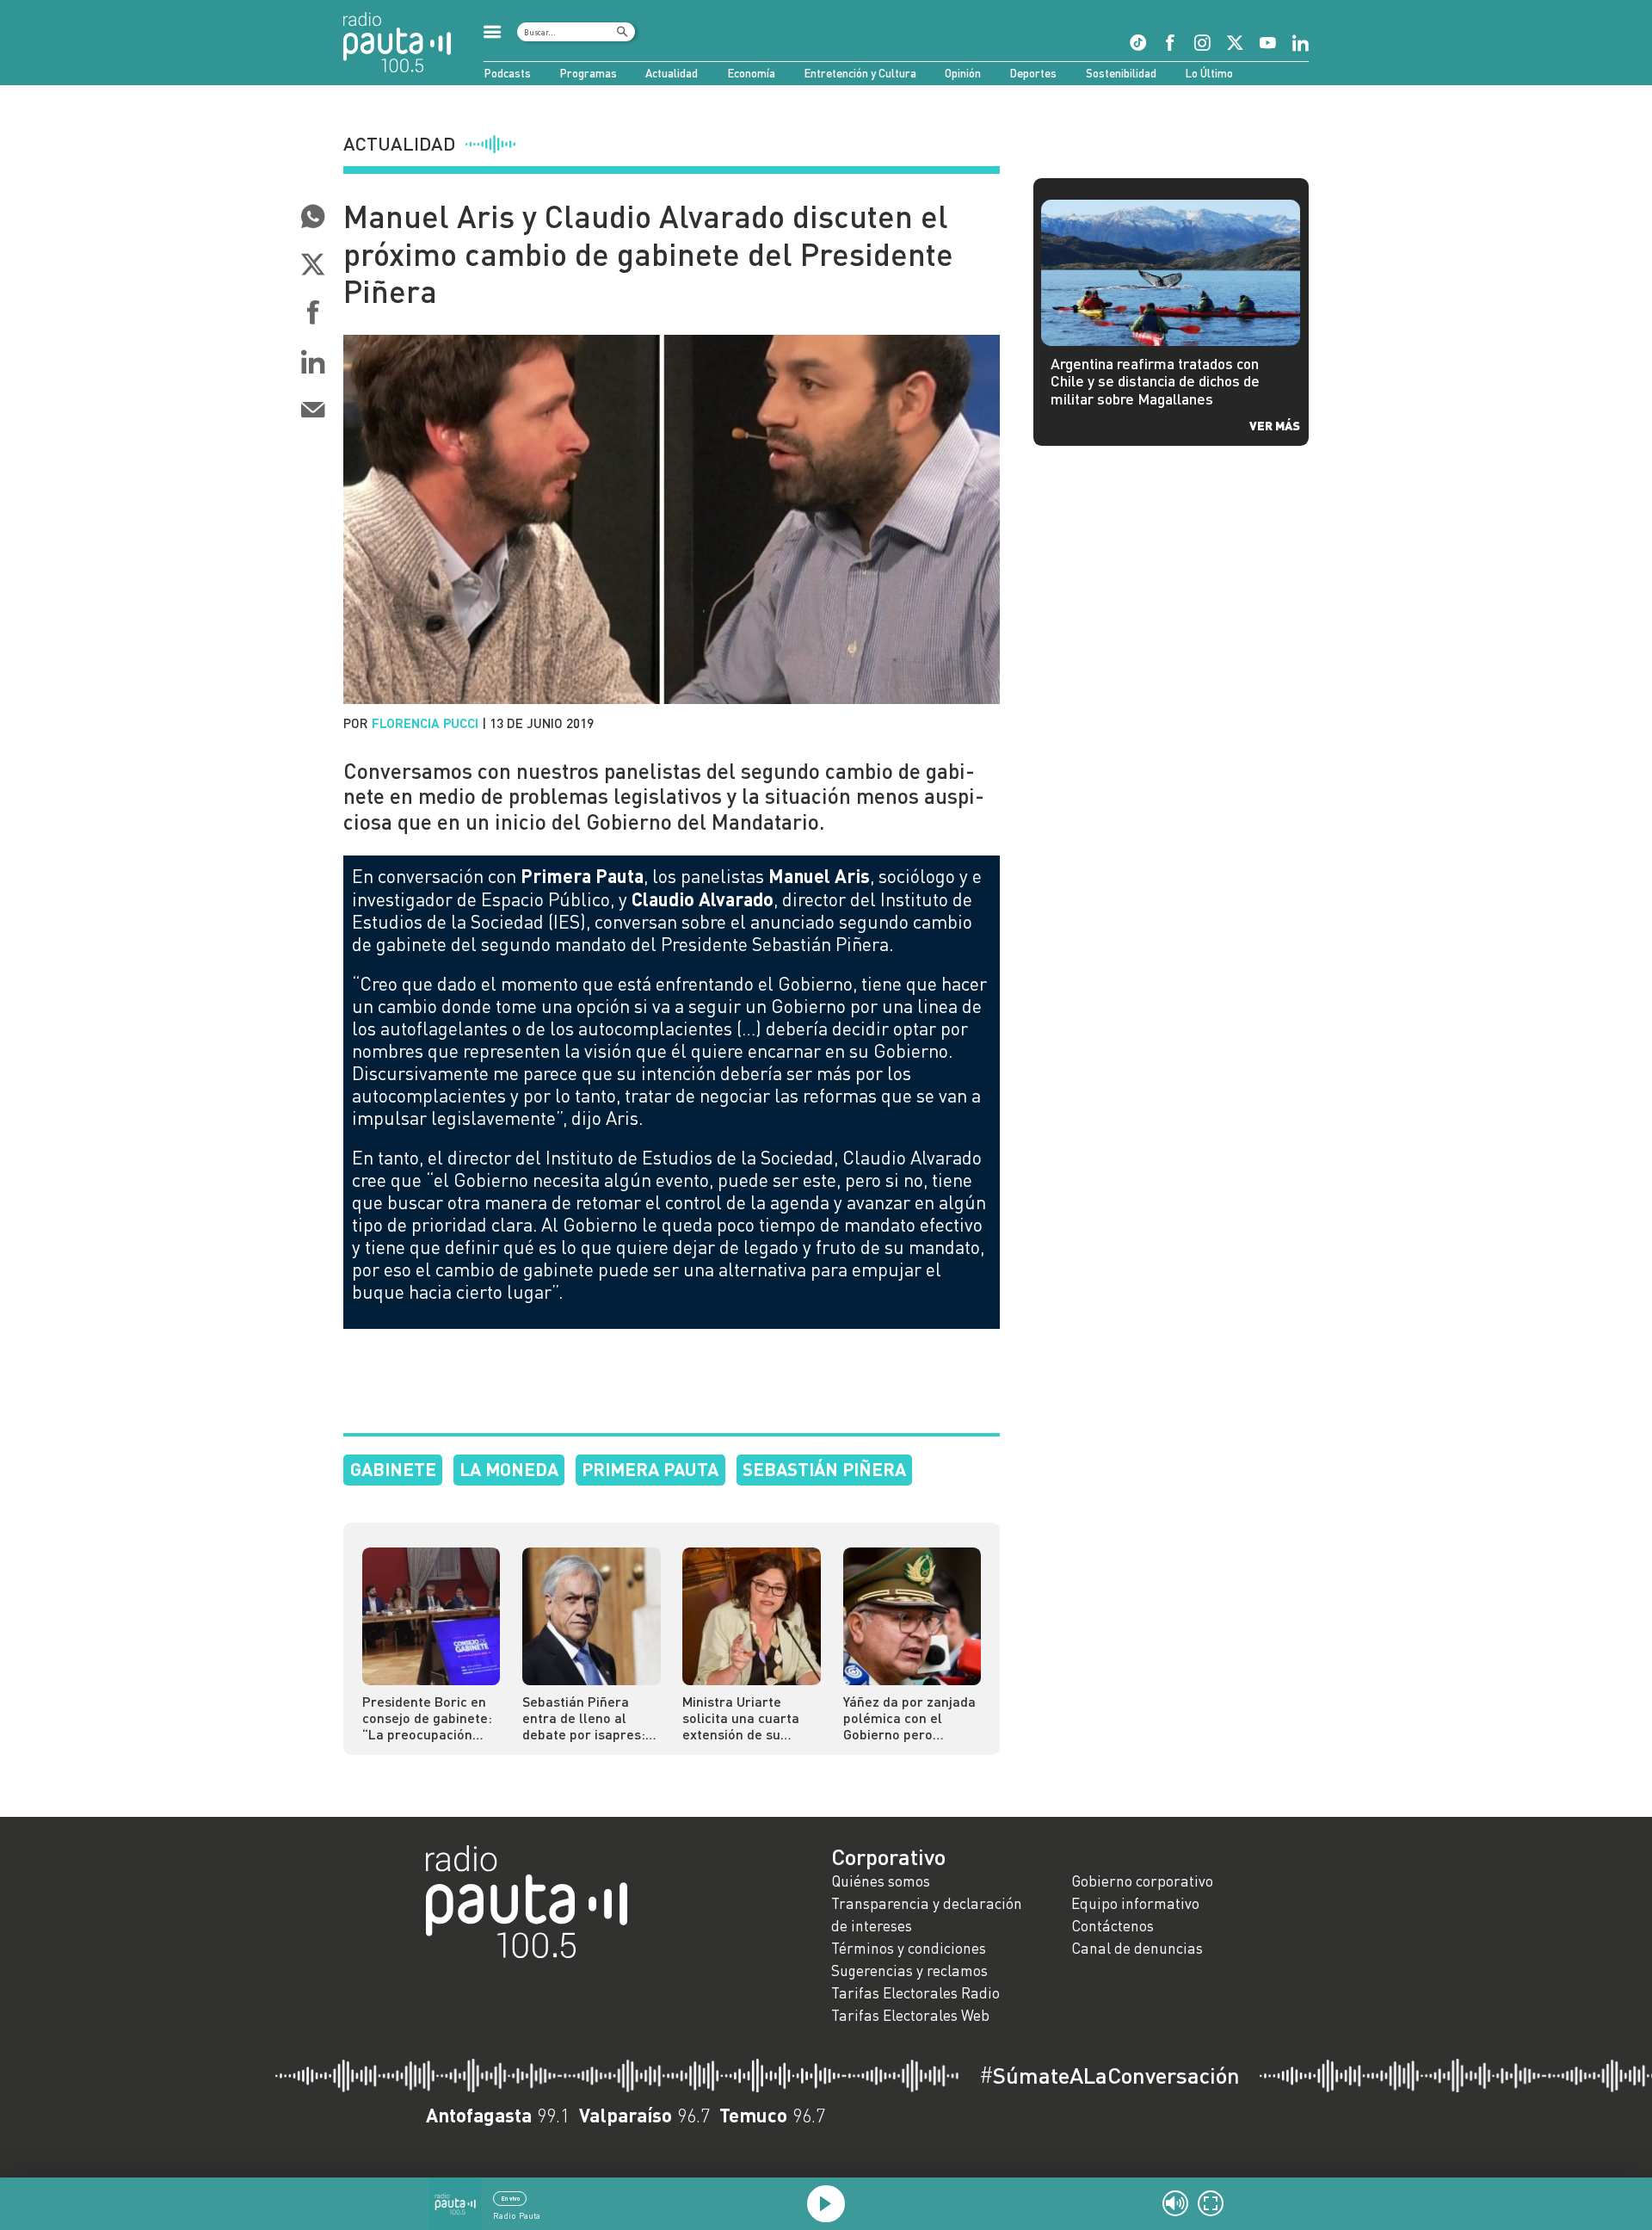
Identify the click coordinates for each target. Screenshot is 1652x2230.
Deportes (1033, 73)
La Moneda (509, 1469)
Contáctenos (1113, 1926)
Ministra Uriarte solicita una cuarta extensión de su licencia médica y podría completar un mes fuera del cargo (746, 1717)
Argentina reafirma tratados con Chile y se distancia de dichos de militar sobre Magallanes (1155, 382)
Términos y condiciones (909, 1948)
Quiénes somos (881, 1881)
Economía (751, 73)
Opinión (963, 73)
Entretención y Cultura (860, 73)
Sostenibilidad (1121, 73)
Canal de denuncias (1137, 1948)
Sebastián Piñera (824, 1469)
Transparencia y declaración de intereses (927, 1915)
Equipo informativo (1135, 1903)
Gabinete (393, 1469)
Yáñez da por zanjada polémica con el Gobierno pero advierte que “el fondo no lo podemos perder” (909, 1717)
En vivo (510, 2198)
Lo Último (1209, 73)
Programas (588, 73)
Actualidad (672, 73)
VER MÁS (1275, 425)
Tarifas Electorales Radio (915, 1993)
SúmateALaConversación (1110, 2075)
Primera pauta (650, 1469)
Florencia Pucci (425, 723)
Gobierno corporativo (1142, 1881)
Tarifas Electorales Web (910, 2015)
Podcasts (507, 73)
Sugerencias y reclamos (909, 1971)
